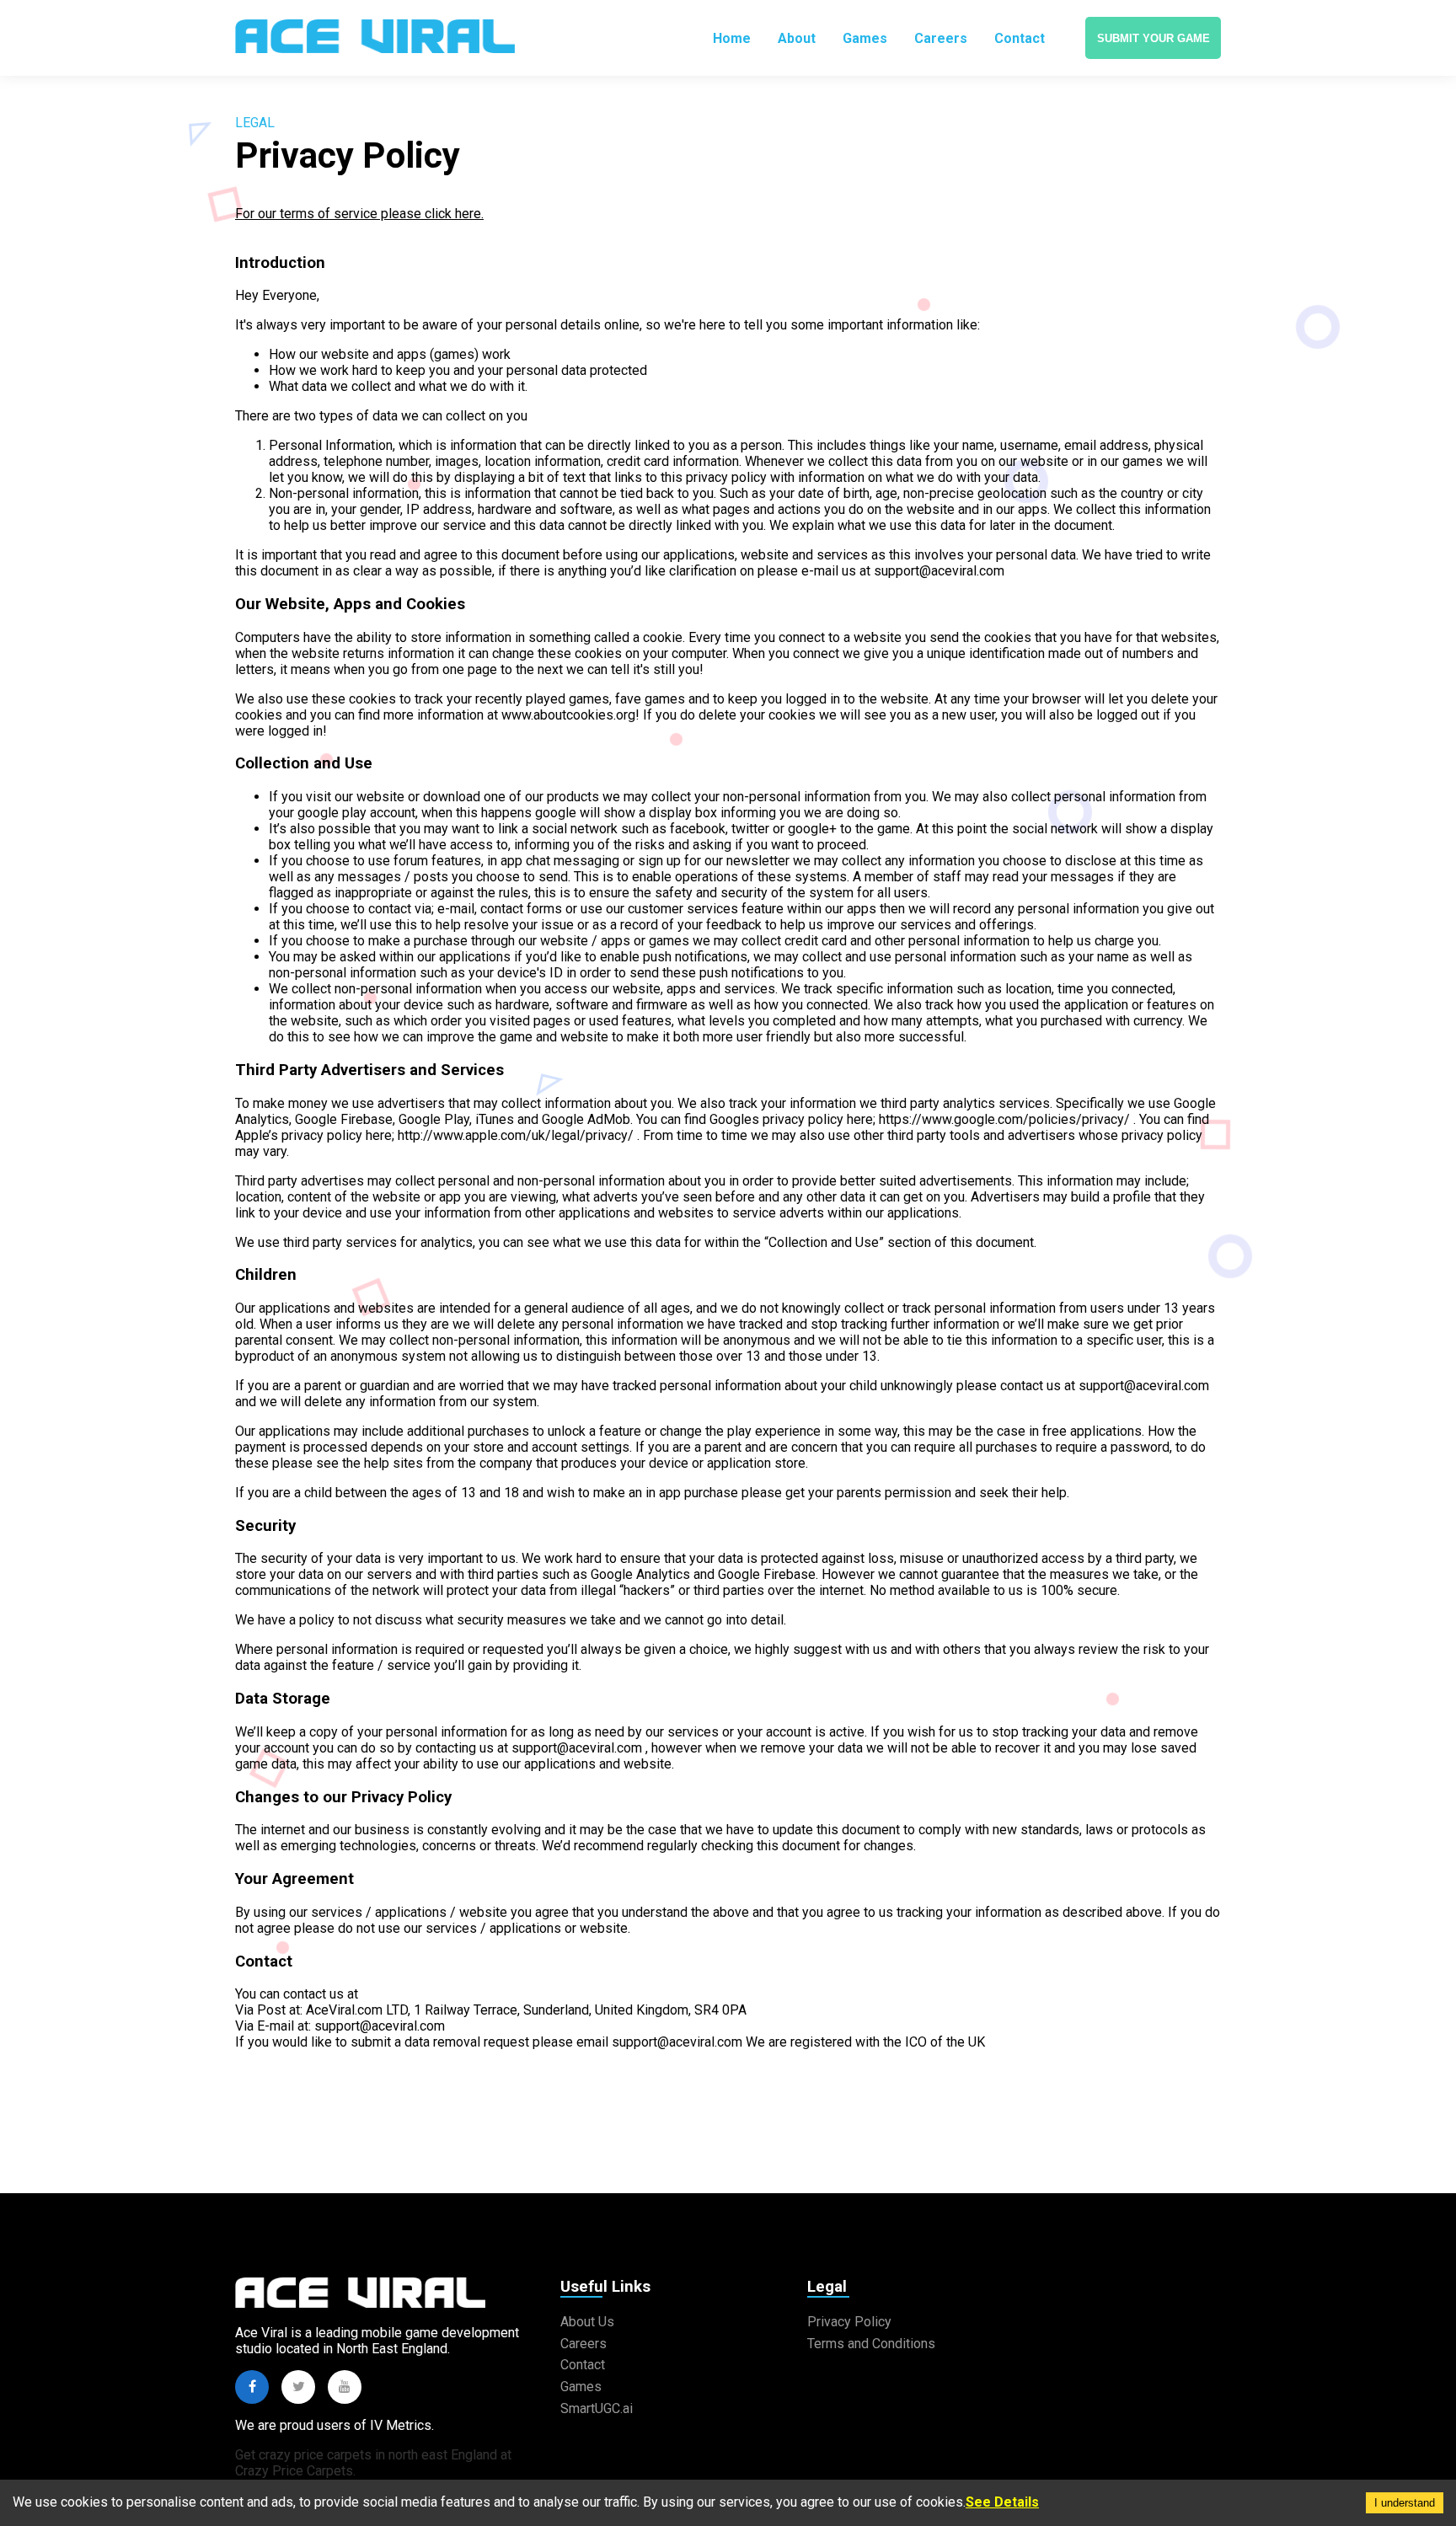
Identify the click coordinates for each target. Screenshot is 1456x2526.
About (797, 38)
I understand (1405, 2503)
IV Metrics (401, 2425)
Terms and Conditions (871, 2344)
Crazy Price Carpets (294, 2471)
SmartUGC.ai (597, 2408)
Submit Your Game (1154, 38)
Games (865, 38)
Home (732, 38)
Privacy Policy (849, 2322)
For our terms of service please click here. (359, 214)
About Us (587, 2322)
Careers (941, 38)
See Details (1002, 2502)
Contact (1020, 38)
